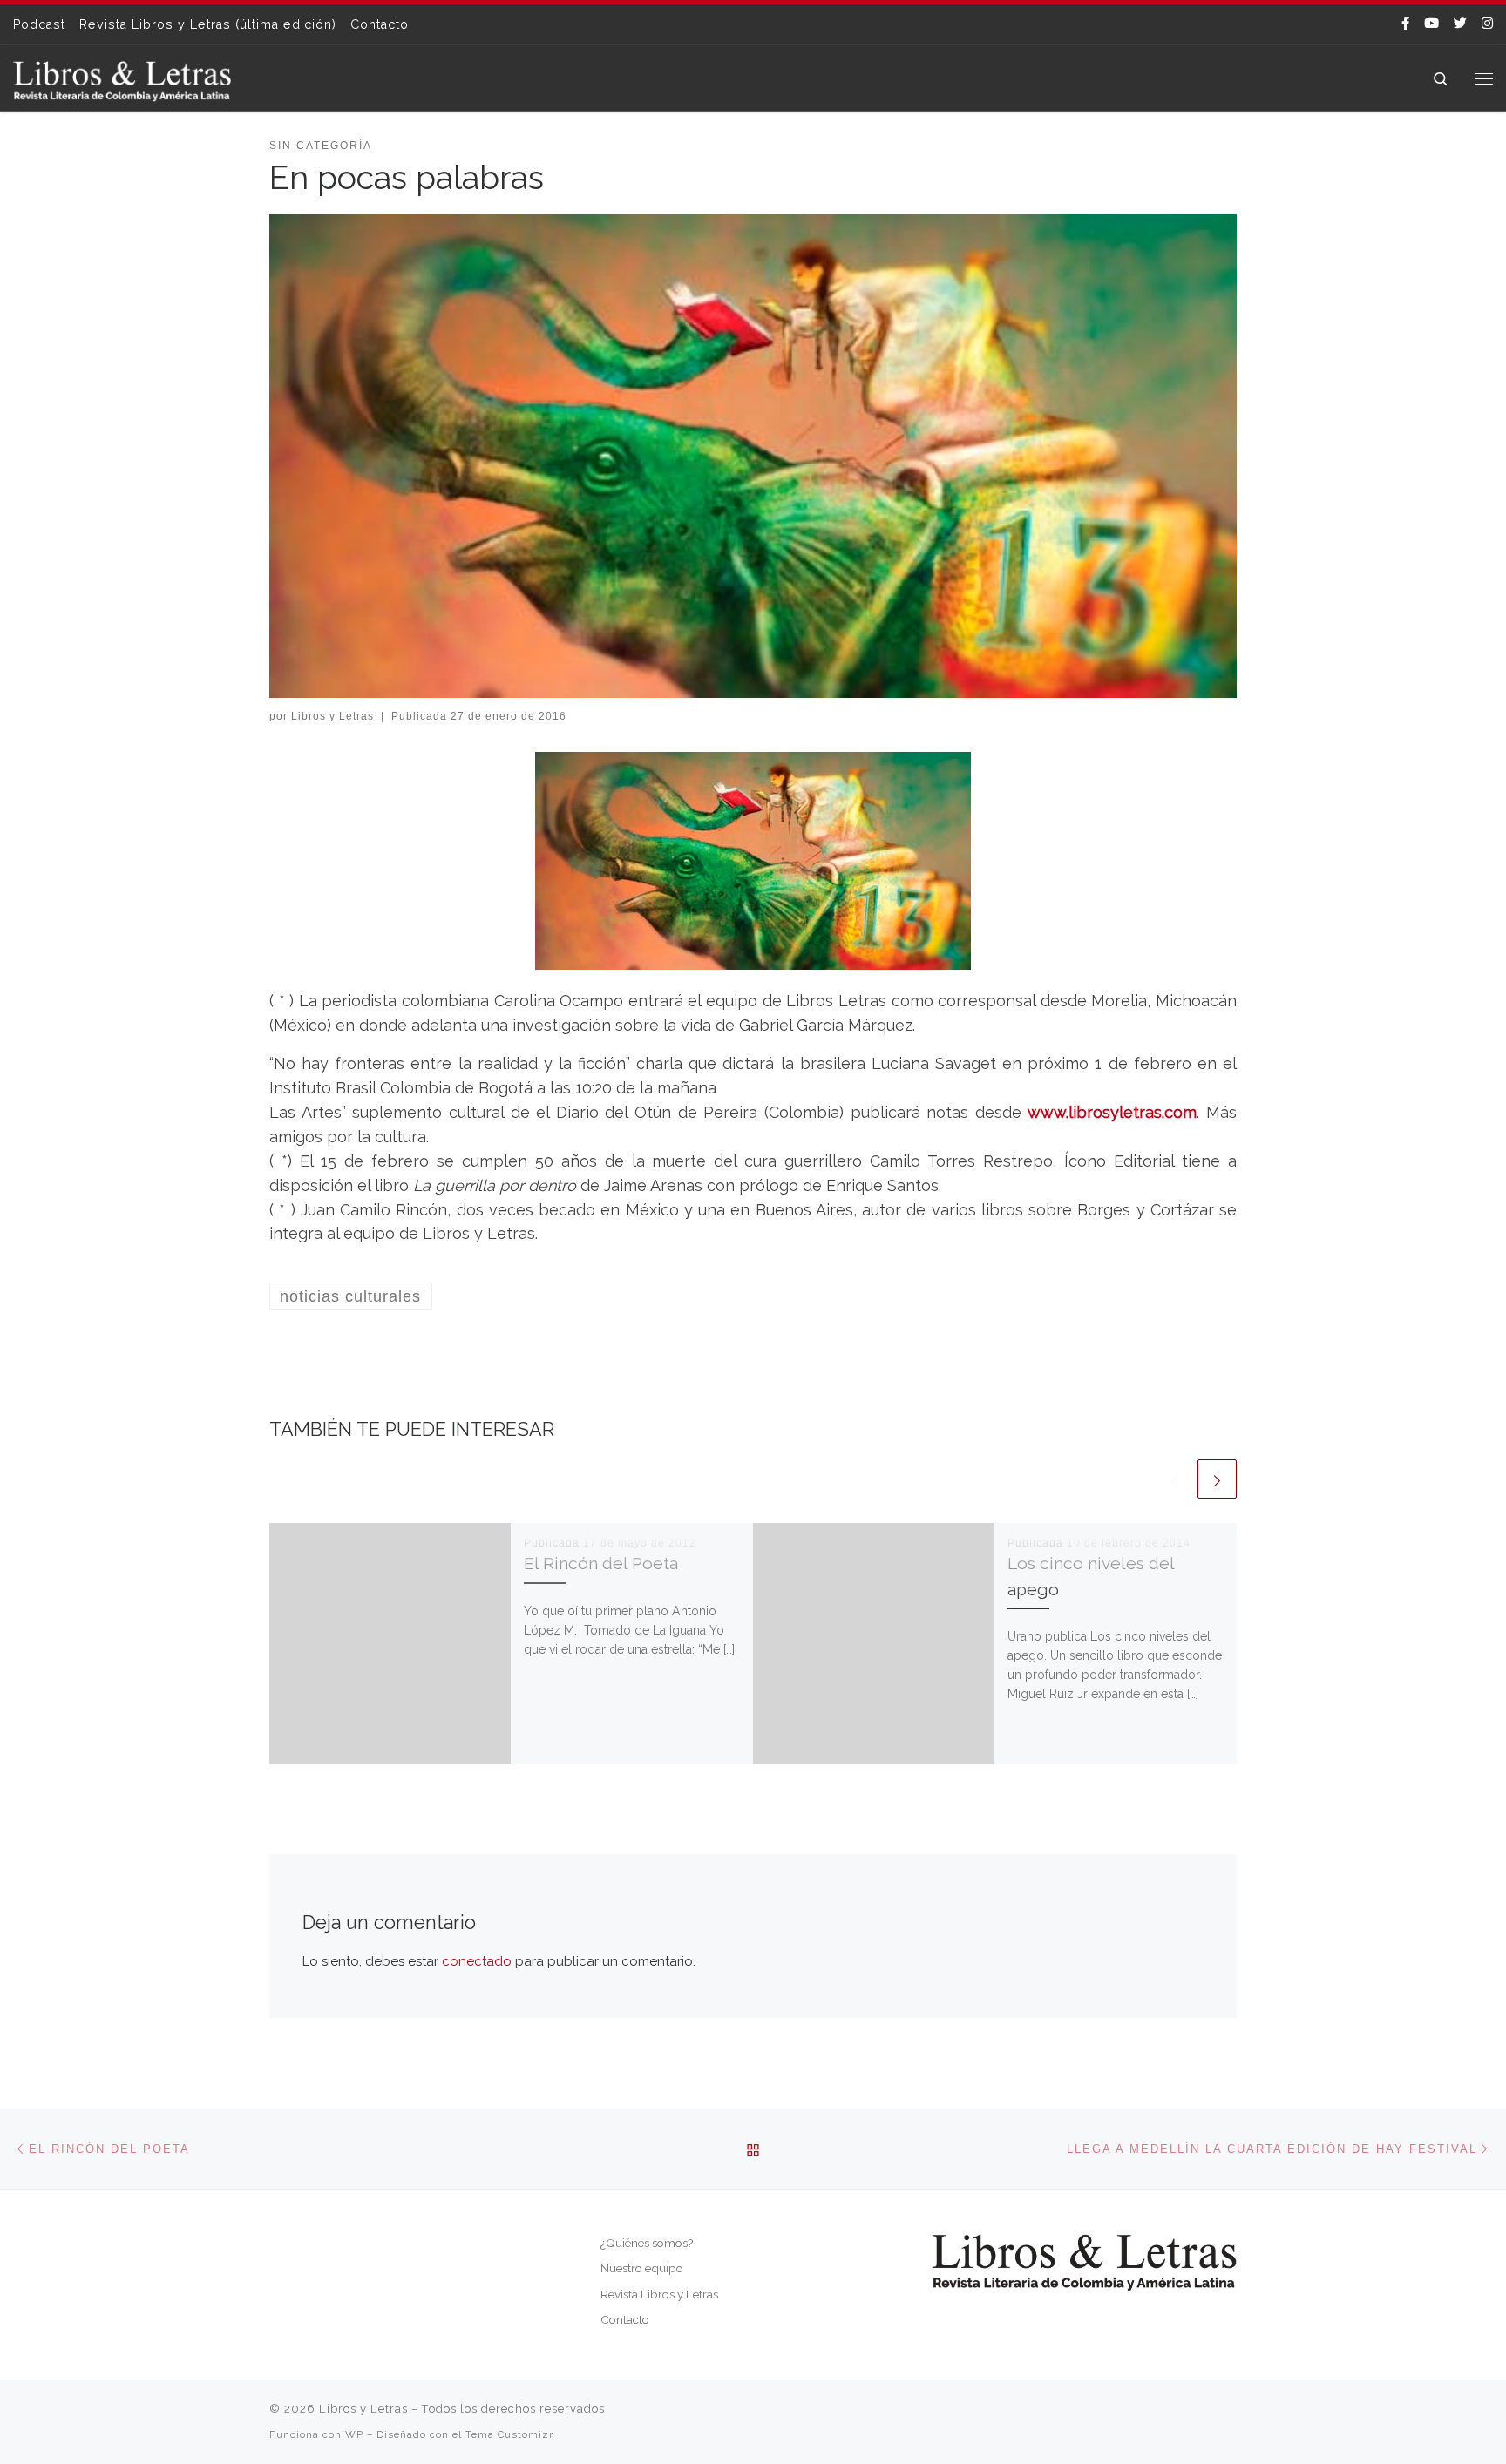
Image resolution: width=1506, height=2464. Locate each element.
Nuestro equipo (642, 2268)
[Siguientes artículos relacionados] (1217, 1479)
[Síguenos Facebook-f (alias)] (1405, 24)
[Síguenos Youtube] (1431, 24)
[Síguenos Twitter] (1460, 24)
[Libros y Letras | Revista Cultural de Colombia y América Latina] (122, 78)
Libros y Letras (332, 716)
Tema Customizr (509, 2434)
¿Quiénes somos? (647, 2243)
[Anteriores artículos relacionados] (1174, 1479)
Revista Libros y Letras (659, 2294)
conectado (477, 1961)
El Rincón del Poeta (601, 1564)
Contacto (625, 2319)
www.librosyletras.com (1112, 1112)
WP (354, 2434)
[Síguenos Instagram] (1487, 24)
